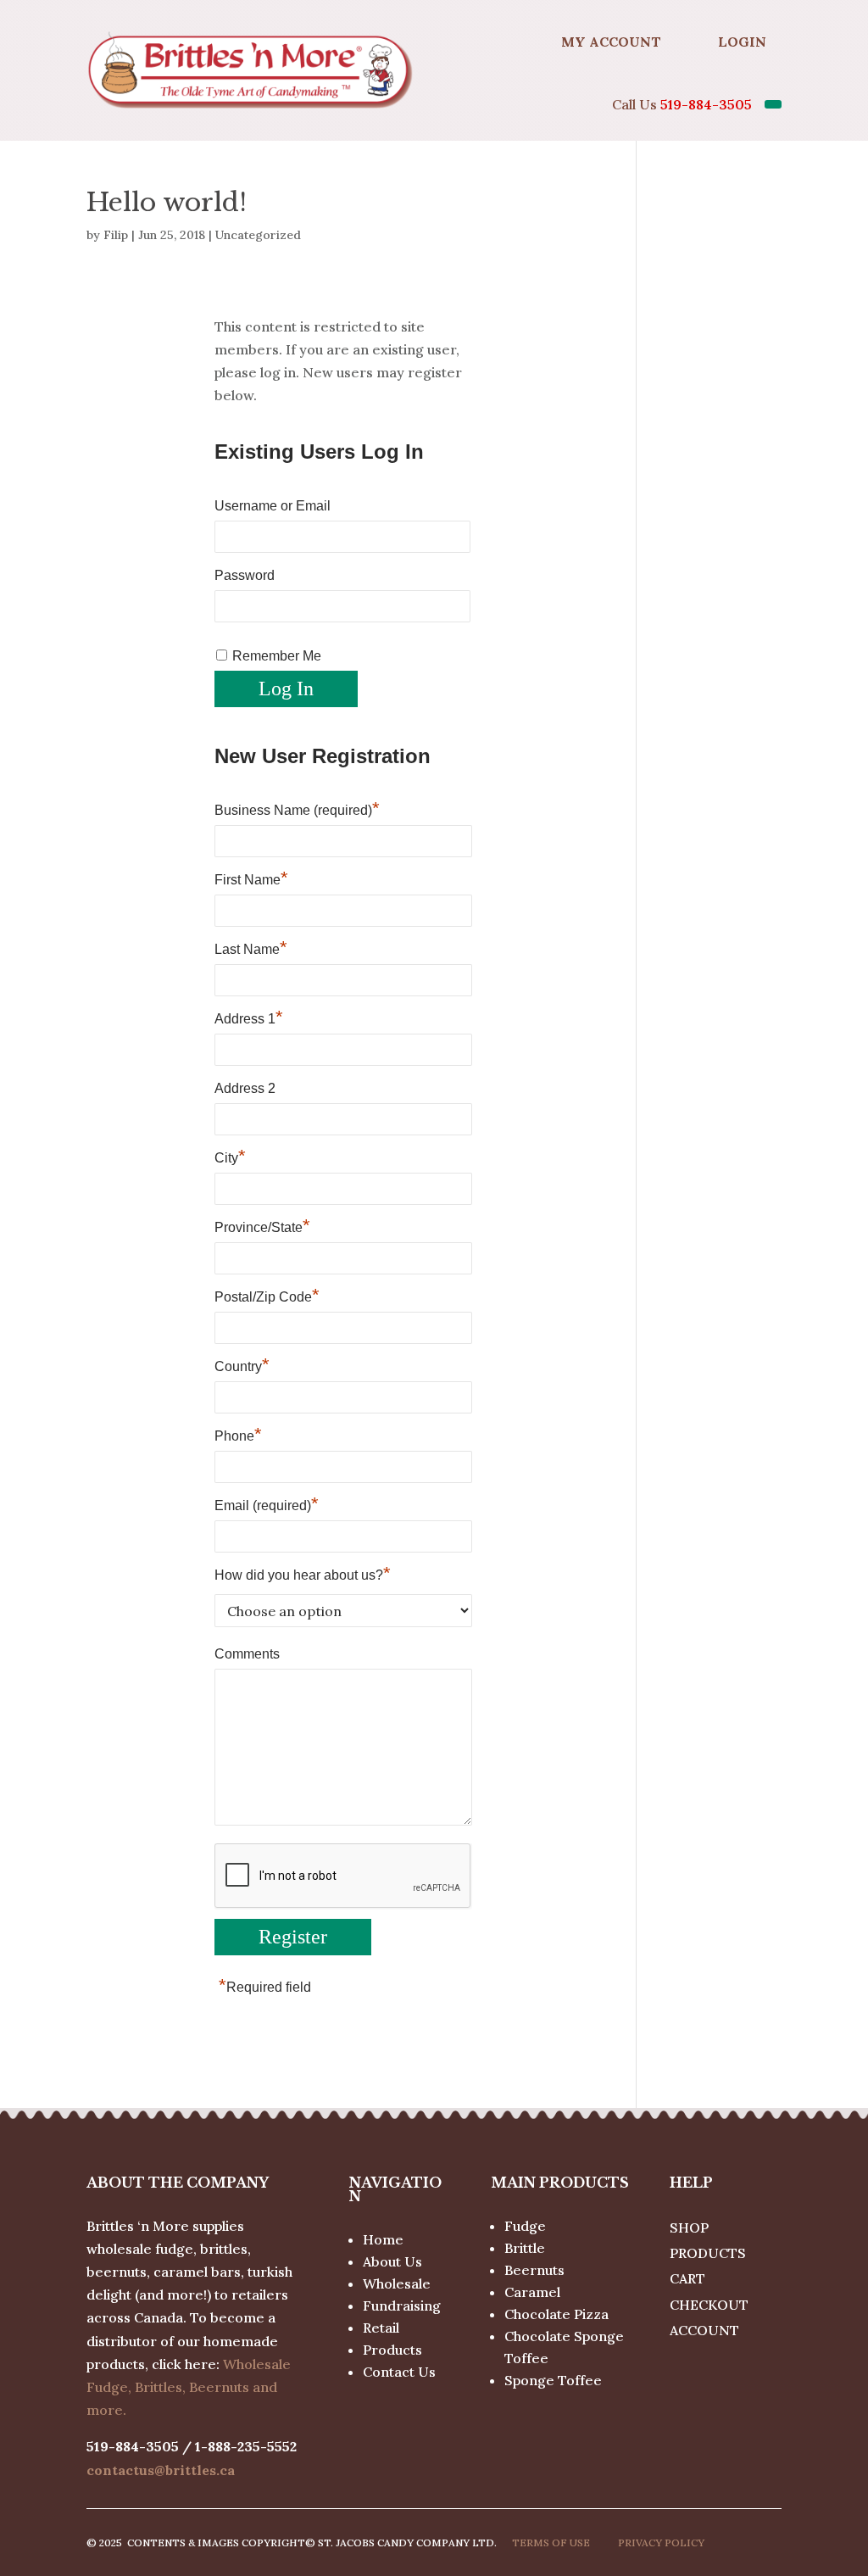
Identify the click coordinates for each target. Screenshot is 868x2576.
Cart (687, 2278)
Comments (247, 1654)
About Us (392, 2261)
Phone (238, 1436)
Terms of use (551, 2543)
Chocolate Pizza (556, 2314)
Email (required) (267, 1505)
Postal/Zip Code (267, 1296)
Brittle (525, 2248)
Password (245, 575)
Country (242, 1366)
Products (392, 2350)
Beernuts (534, 2270)
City (230, 1157)
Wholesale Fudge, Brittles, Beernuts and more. (189, 2387)
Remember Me (277, 656)
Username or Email (273, 506)
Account (704, 2330)
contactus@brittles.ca (161, 2470)
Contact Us (399, 2372)
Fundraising (402, 2306)
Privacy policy (661, 2543)
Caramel (532, 2292)
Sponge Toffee (553, 2380)
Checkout (709, 2305)
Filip (116, 235)
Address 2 (245, 1088)
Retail (381, 2328)
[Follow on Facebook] (504, 42)
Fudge (525, 2226)
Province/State (262, 1227)
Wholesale (397, 2283)
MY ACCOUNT (611, 42)
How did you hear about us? (303, 1575)
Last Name (251, 949)
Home (383, 2239)
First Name (251, 879)
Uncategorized (258, 235)
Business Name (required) (297, 810)
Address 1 (249, 1018)
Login (742, 42)
